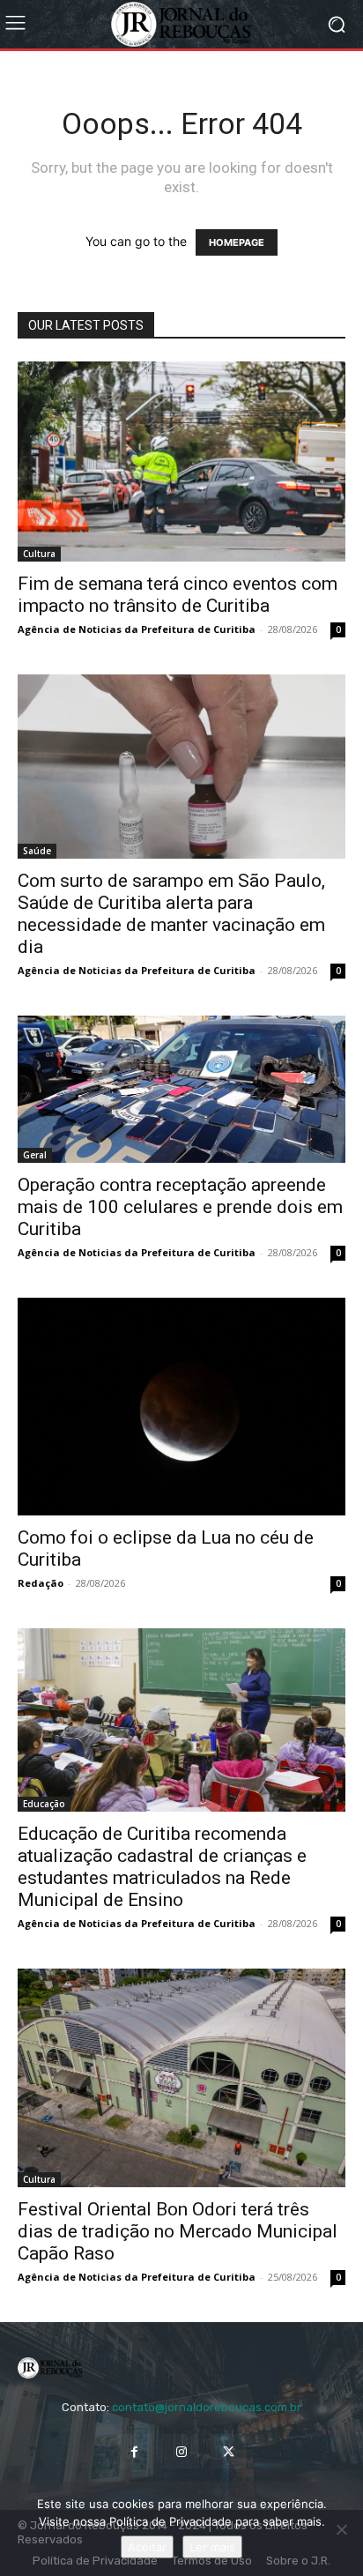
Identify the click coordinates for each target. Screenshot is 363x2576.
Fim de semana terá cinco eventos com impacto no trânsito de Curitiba (178, 595)
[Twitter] (229, 2451)
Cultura (39, 554)
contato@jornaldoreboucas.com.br (207, 2407)
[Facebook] (134, 2451)
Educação (44, 1804)
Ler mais (212, 2547)
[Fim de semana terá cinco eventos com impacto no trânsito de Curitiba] (181, 462)
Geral (35, 1155)
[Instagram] (181, 2451)
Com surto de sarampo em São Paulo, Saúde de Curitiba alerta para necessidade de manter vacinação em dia (171, 914)
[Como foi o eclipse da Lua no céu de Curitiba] (181, 1407)
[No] (341, 2529)
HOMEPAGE (237, 242)
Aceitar (147, 2547)
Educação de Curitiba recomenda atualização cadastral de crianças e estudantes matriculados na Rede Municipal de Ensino (162, 1867)
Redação (41, 1583)
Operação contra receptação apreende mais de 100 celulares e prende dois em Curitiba (180, 1207)
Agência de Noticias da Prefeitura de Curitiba (137, 629)
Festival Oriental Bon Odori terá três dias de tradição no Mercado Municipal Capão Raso (178, 2231)
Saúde (37, 851)
